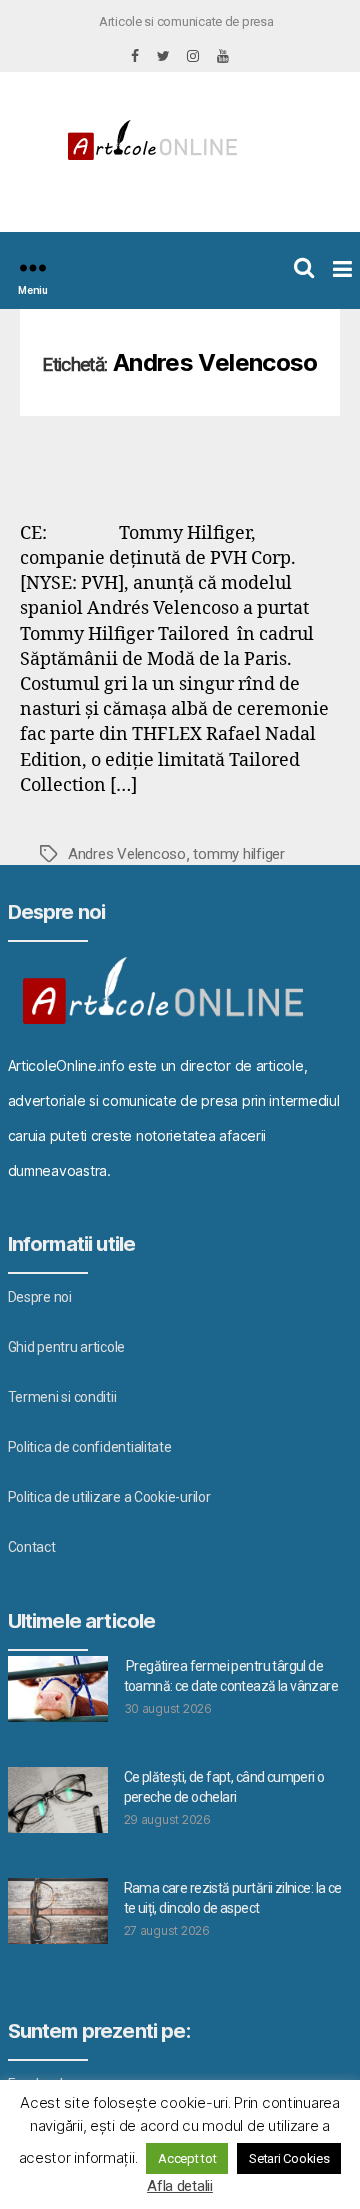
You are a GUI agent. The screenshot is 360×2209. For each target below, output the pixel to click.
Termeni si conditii (62, 1397)
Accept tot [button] (187, 2158)
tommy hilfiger (238, 854)
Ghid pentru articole (67, 1347)
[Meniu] (33, 267)
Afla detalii (180, 2186)
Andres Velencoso (127, 854)
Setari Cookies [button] (289, 2158)
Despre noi (40, 1297)
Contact (32, 1547)
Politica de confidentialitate (90, 1447)
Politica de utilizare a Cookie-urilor (109, 1497)
